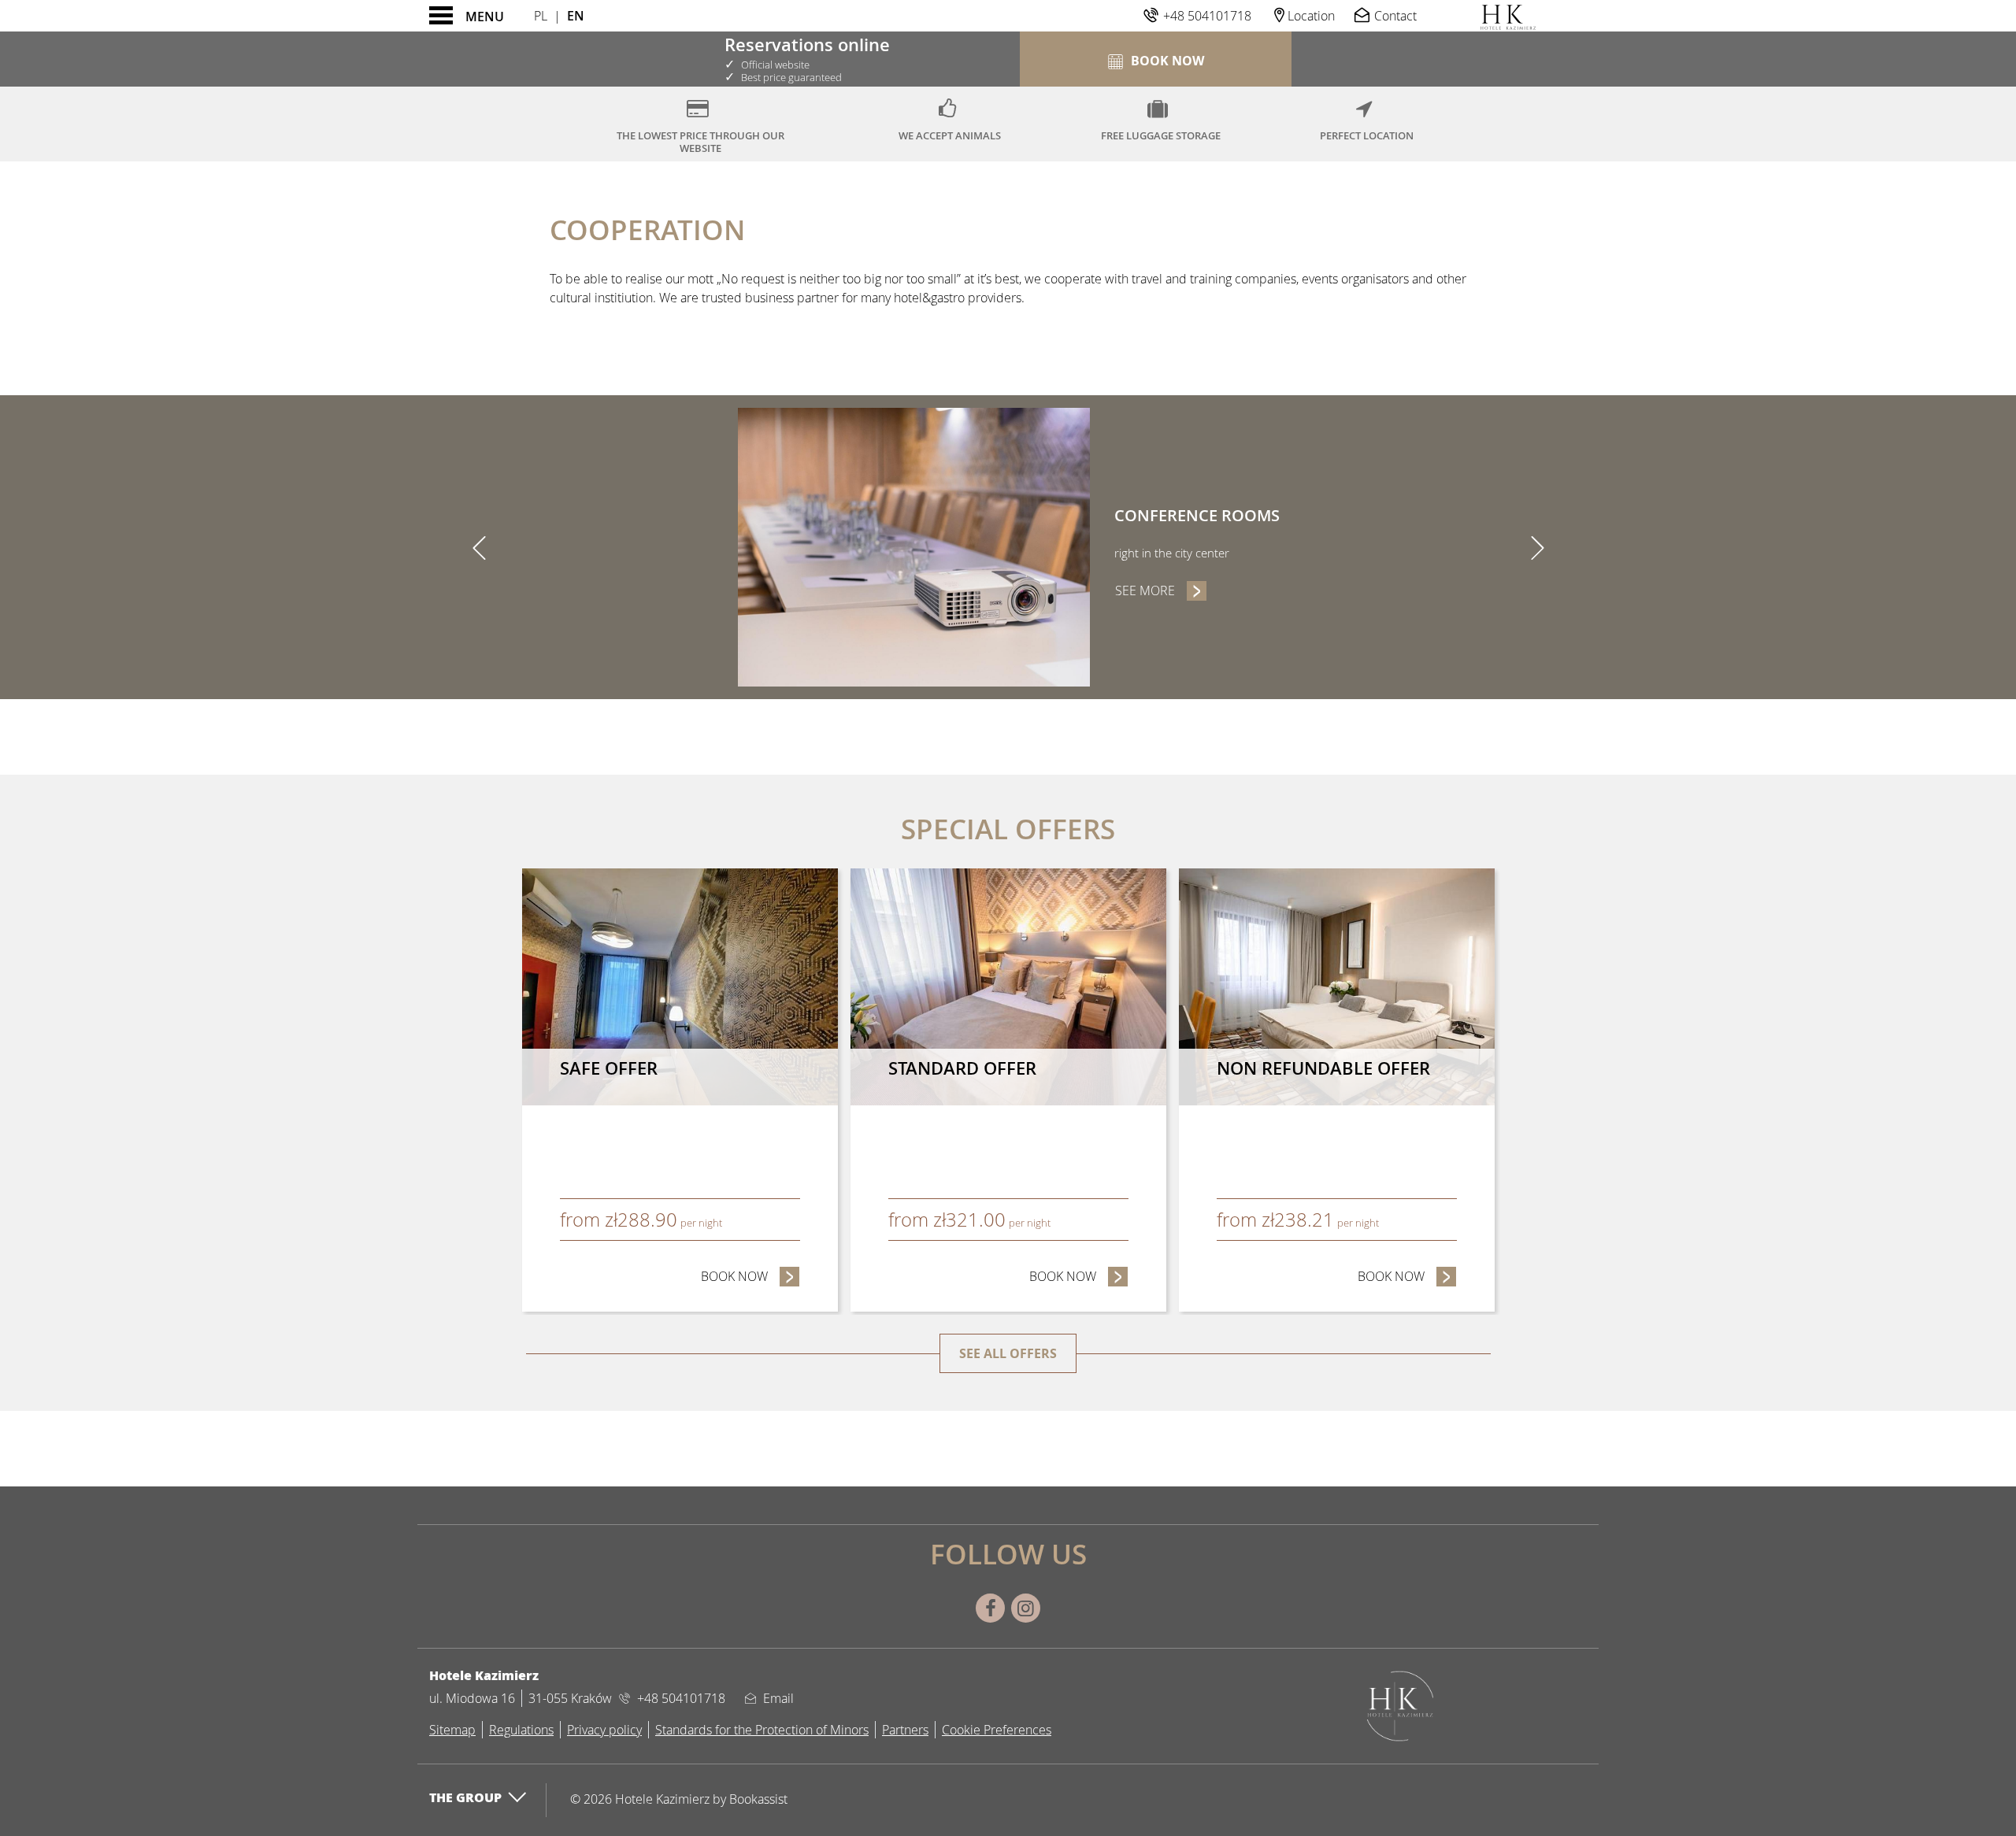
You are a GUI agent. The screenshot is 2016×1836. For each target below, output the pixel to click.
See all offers (1008, 1353)
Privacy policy (604, 1730)
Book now (750, 1276)
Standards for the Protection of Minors (762, 1730)
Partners (905, 1730)
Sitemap (452, 1730)
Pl (541, 16)
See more (1161, 590)
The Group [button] (465, 1797)
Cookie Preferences (997, 1730)
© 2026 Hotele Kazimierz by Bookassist (679, 1799)
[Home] (1508, 16)
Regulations (521, 1730)
